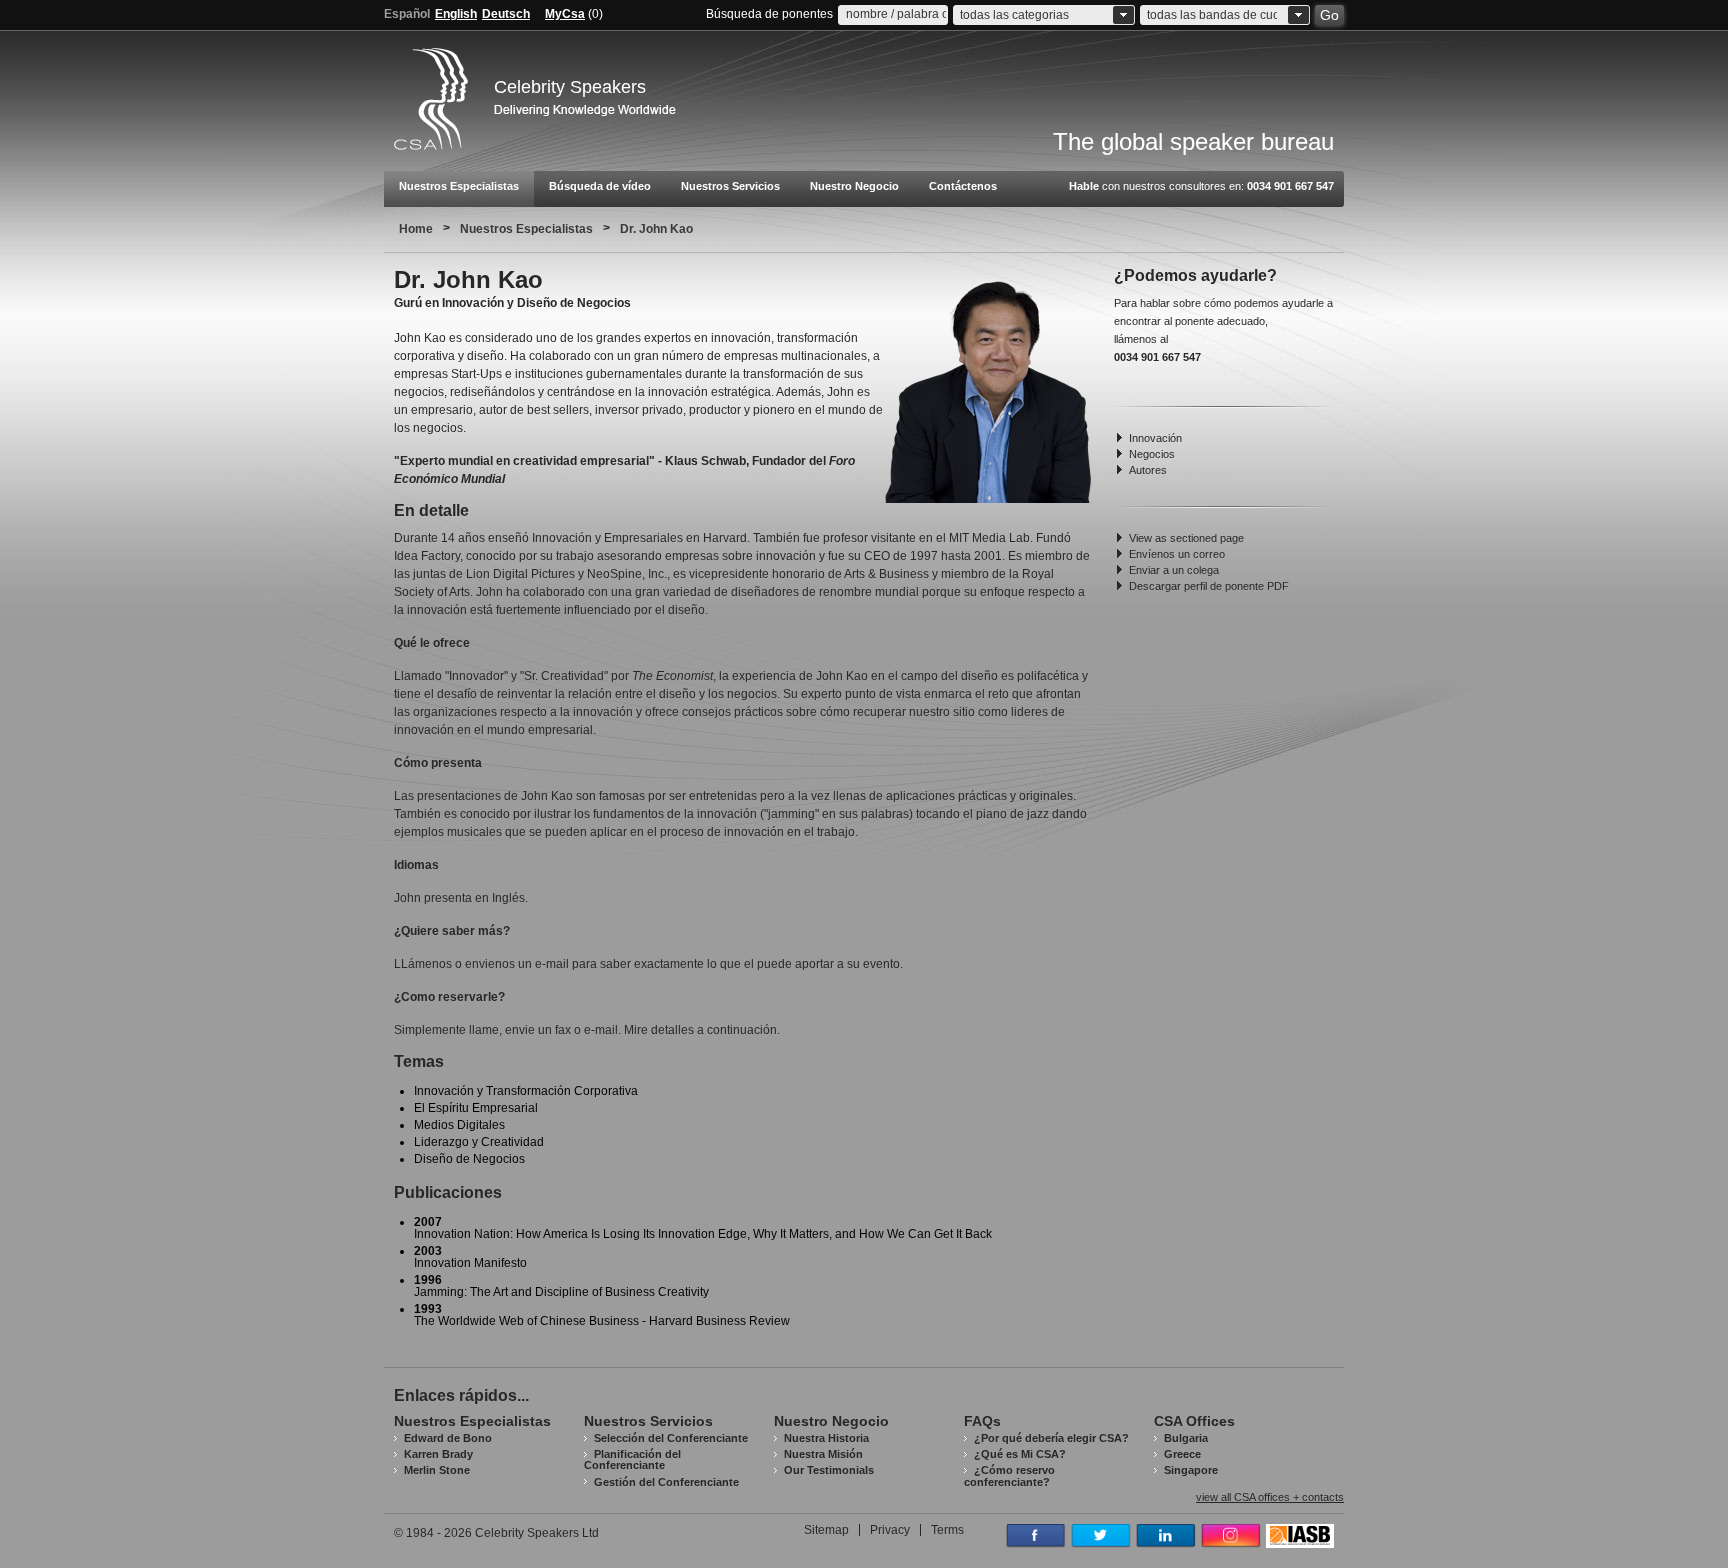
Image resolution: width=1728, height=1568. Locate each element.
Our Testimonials (829, 1470)
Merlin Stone (437, 1470)
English (456, 14)
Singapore (1191, 1470)
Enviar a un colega (1174, 570)
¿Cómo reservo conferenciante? (1009, 1475)
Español (407, 14)
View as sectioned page (1186, 538)
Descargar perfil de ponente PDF (1209, 586)
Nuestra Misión (823, 1454)
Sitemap (826, 1530)
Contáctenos (963, 186)
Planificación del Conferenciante (632, 1459)
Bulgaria (1186, 1438)
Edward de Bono (448, 1438)
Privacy (890, 1530)
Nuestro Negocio (854, 186)
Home (416, 229)
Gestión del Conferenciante (666, 1482)
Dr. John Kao (656, 229)
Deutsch (506, 14)
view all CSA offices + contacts (1270, 1497)
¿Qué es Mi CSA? (1020, 1454)
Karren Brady (438, 1454)
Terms (947, 1530)
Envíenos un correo (1177, 554)
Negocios (1152, 454)
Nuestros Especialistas (459, 186)
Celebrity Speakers (570, 87)
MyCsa (565, 14)
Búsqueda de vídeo (600, 186)
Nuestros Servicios (730, 186)
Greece (1182, 1454)
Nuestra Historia (826, 1438)
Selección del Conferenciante (671, 1438)
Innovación (1155, 438)
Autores (1148, 470)
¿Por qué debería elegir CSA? (1051, 1438)
